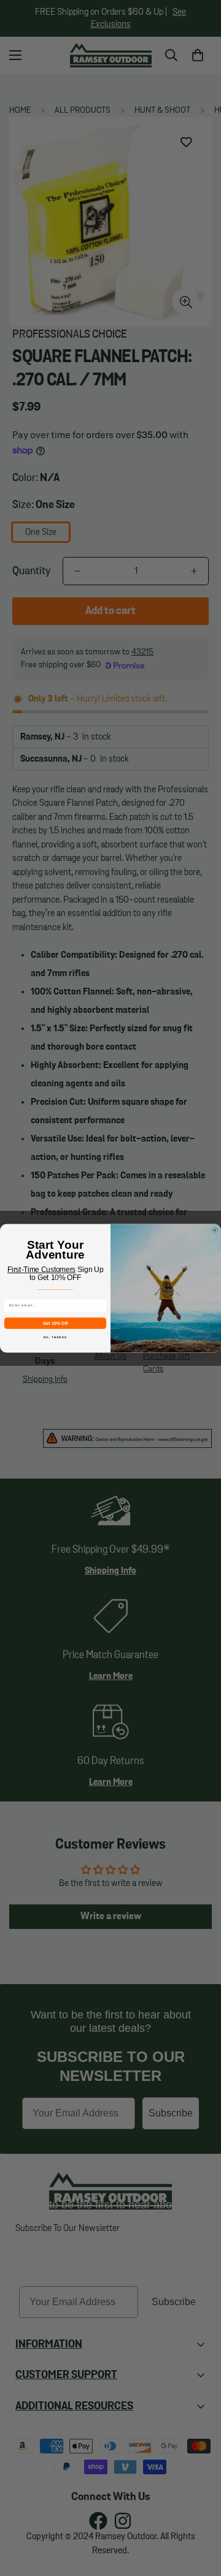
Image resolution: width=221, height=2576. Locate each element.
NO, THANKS (55, 1337)
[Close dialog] (215, 1230)
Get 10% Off (56, 1323)
